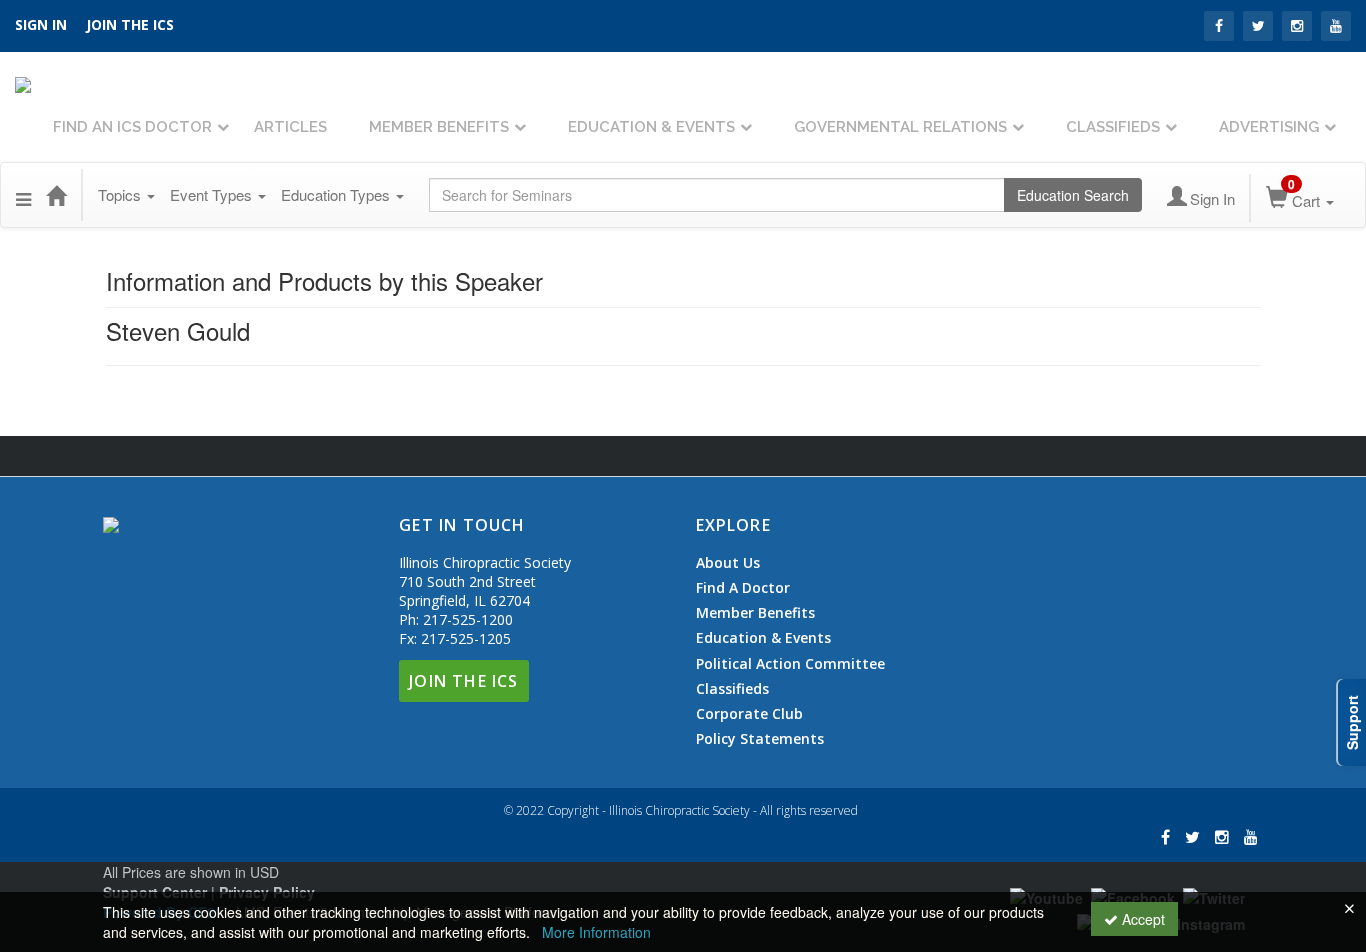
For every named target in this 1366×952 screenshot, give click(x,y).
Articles (290, 127)
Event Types (213, 194)
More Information (596, 932)
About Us (728, 563)
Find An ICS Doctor (132, 127)
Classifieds (1113, 127)
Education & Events (651, 127)
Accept (1141, 919)
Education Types (337, 194)
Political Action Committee (790, 664)
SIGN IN (41, 24)
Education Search (1073, 195)
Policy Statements (760, 738)
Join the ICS (130, 24)
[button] (23, 195)
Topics (121, 194)
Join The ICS (463, 681)
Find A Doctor (743, 588)
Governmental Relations (900, 127)
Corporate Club (749, 714)
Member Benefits (439, 127)
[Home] (56, 195)
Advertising (1269, 127)
